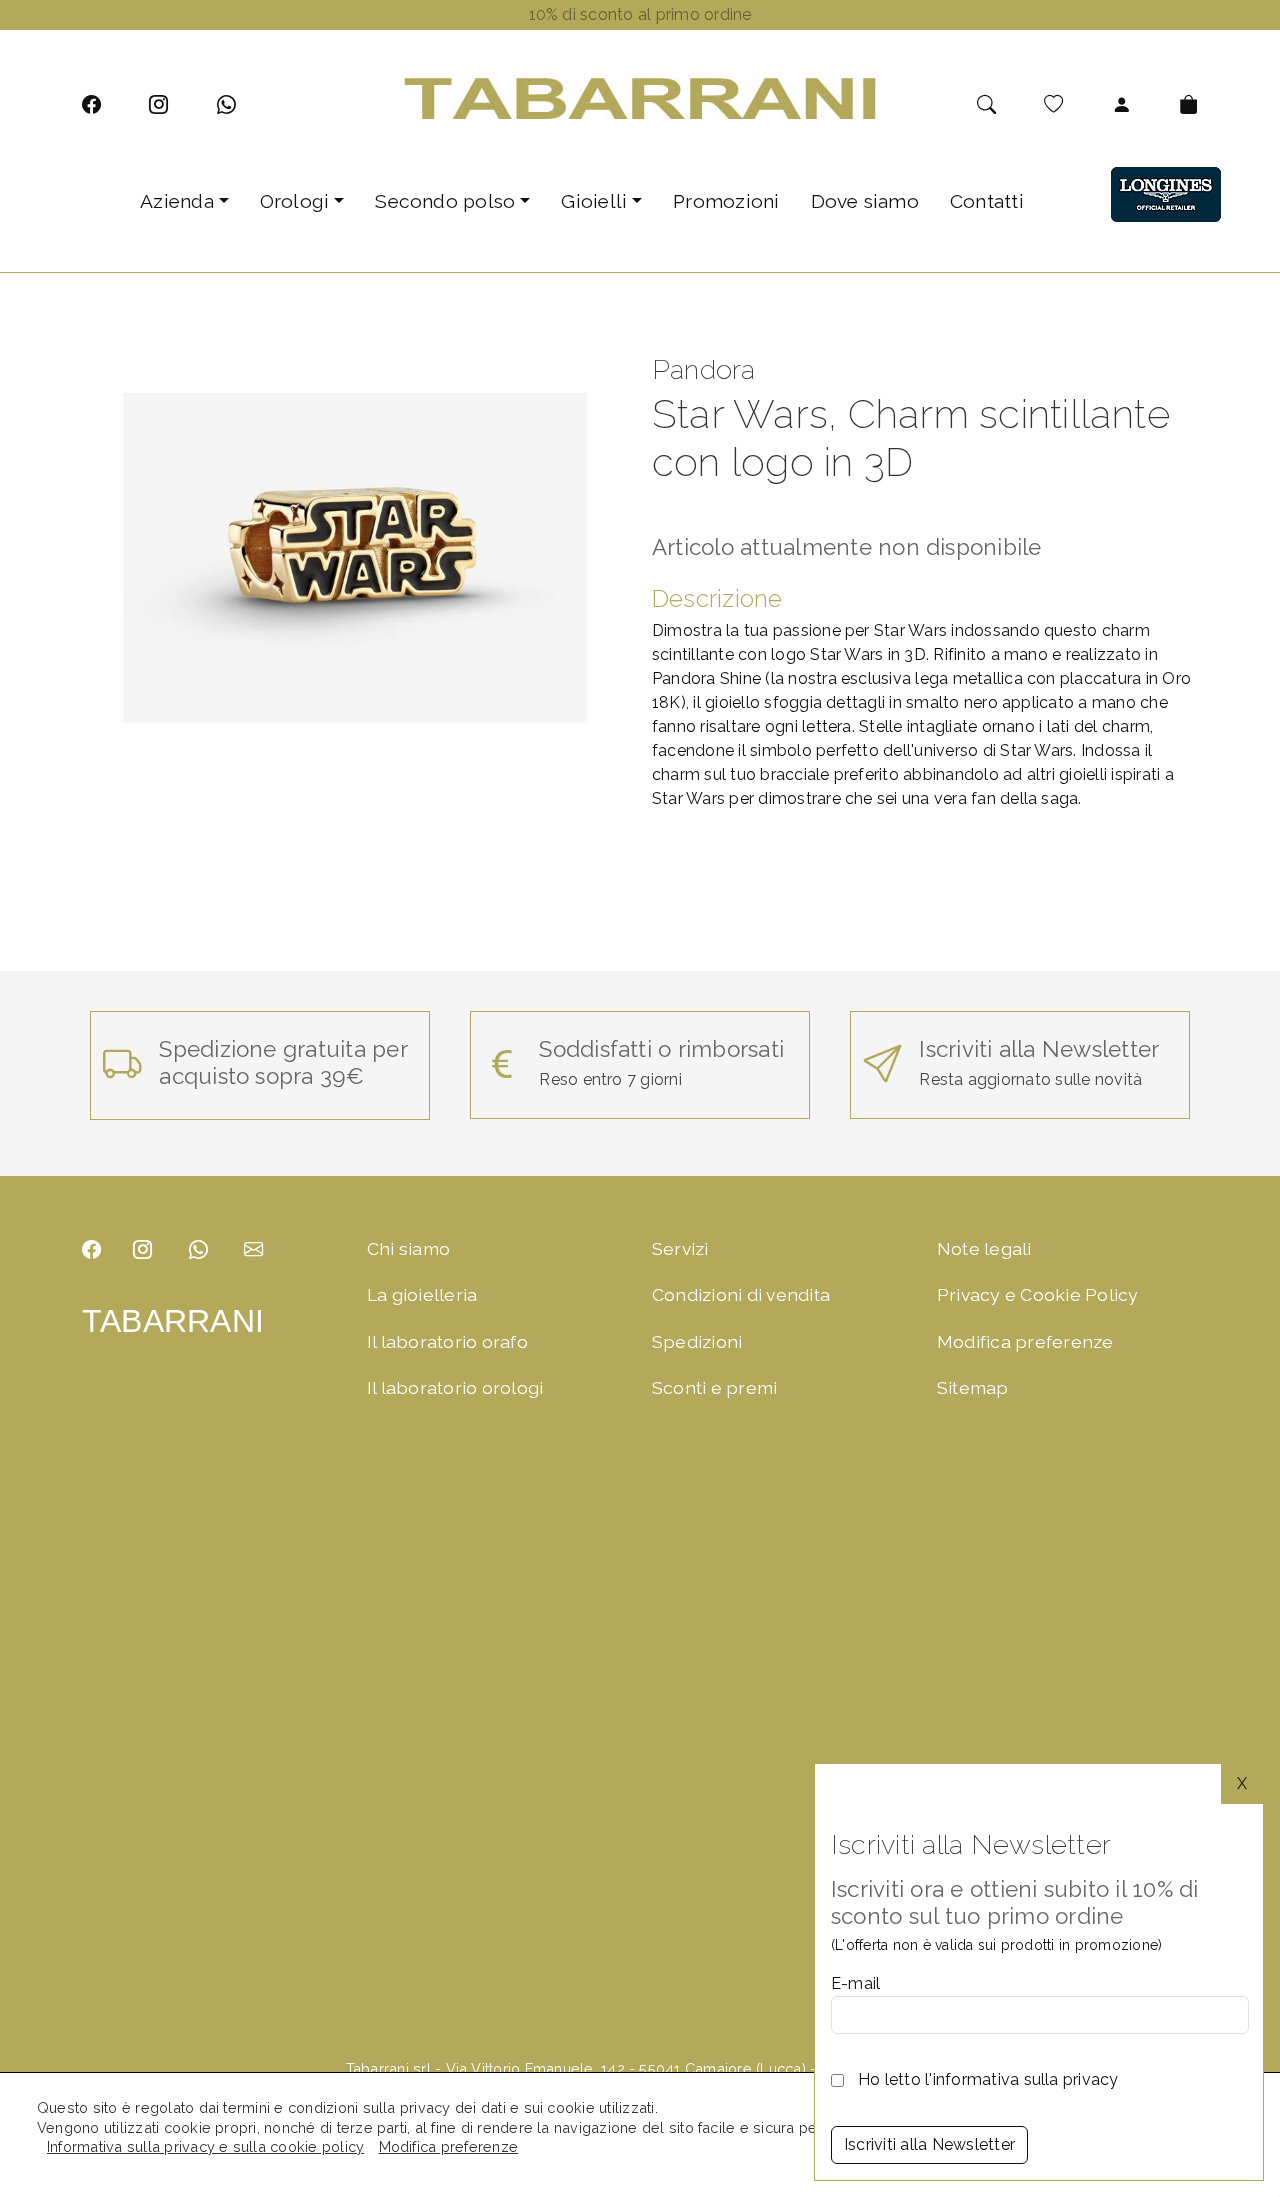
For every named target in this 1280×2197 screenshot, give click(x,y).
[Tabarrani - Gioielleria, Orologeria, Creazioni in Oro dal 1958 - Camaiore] (640, 97)
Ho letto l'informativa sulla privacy (988, 2079)
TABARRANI (173, 1321)
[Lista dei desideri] (1053, 104)
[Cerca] (986, 104)
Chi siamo (408, 1248)
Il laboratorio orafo (447, 1341)
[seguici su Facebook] (91, 104)
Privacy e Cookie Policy (1038, 1294)
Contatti (987, 201)
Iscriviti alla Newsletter (929, 2144)
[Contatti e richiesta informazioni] (253, 1250)
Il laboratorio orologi (455, 1387)
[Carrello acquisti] (1188, 104)
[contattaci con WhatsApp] (226, 104)
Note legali (984, 1248)
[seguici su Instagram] (158, 104)
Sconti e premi (714, 1387)
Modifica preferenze (1025, 1341)
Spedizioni (697, 1341)
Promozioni (726, 201)
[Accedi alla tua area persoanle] (1121, 104)
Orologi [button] (295, 201)
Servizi (680, 1248)
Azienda (177, 201)
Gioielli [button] (594, 201)
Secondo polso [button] (445, 201)
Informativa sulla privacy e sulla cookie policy (205, 2146)
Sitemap (973, 1387)
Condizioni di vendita (741, 1294)
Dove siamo (865, 201)
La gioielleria (422, 1294)
